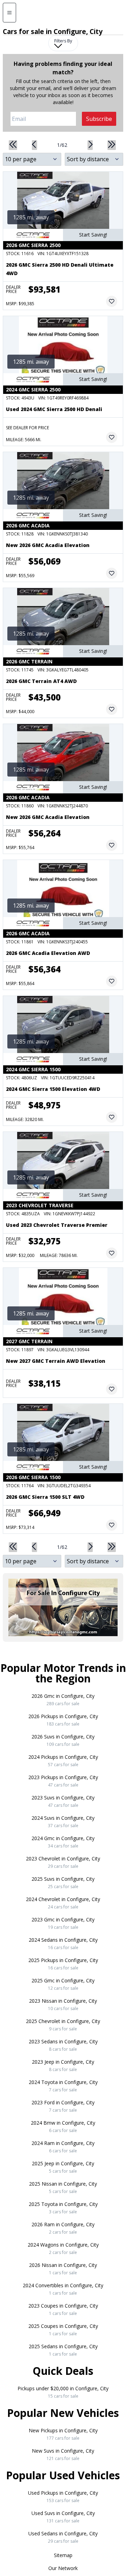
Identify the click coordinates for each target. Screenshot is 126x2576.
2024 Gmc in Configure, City (63, 1842)
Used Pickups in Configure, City (63, 2496)
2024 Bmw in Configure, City (63, 2126)
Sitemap (63, 2555)
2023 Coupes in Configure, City (63, 2309)
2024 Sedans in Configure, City (63, 1943)
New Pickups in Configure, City (63, 2434)
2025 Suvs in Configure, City (63, 1883)
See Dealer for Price (27, 428)
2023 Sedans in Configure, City (63, 2045)
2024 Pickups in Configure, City (63, 1761)
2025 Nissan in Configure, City (63, 2187)
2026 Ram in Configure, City (63, 2228)
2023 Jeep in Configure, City (63, 2065)
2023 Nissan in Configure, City (63, 2004)
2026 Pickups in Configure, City (63, 1720)
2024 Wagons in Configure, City (63, 2248)
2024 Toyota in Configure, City (63, 2086)
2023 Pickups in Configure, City (63, 1781)
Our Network (63, 2568)
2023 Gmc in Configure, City (63, 1923)
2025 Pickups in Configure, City (63, 1964)
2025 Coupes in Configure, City (63, 2330)
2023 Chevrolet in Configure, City (63, 1862)
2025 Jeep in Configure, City (63, 2167)
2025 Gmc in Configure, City (63, 1984)
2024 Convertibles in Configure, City (63, 2289)
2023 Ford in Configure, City (63, 2106)
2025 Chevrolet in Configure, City (63, 2025)
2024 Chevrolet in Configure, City (63, 1903)
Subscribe (99, 119)
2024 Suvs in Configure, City (63, 1822)
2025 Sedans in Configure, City (63, 2350)
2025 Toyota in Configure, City (63, 2208)
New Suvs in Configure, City (63, 2454)
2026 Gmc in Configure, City (63, 1700)
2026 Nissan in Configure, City (63, 2269)
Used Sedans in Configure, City (63, 2537)
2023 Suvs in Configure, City (63, 1801)
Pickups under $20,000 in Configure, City (63, 2392)
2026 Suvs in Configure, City (63, 1740)
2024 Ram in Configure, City (63, 2147)
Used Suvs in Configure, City (63, 2517)
